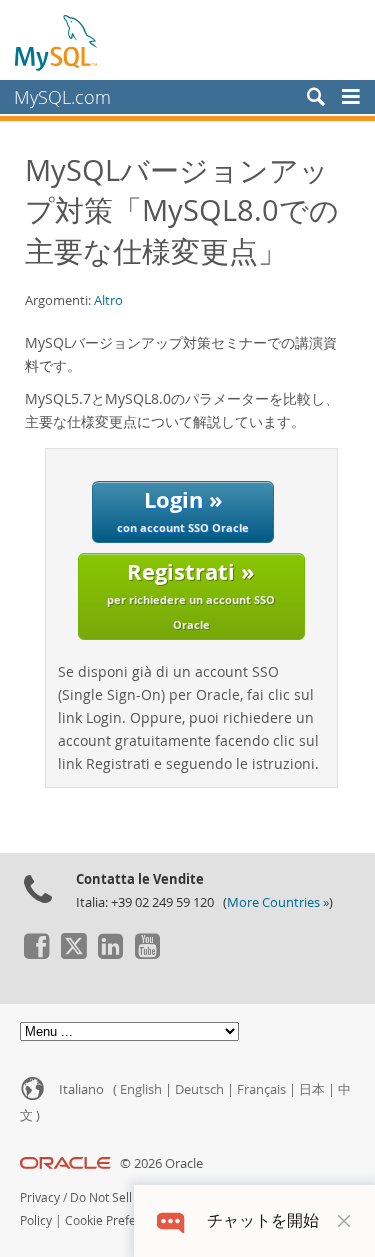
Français (261, 1089)
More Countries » (278, 902)
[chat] (170, 1220)
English (141, 1089)
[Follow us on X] (73, 954)
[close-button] (344, 1221)
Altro (108, 300)
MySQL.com (62, 97)
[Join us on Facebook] (36, 954)
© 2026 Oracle (161, 1163)
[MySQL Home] (57, 42)
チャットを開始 (263, 1220)
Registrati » (191, 593)
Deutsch (199, 1089)
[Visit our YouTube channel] (147, 954)
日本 (312, 1089)
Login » (183, 509)
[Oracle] (65, 1163)
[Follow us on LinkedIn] (110, 954)
